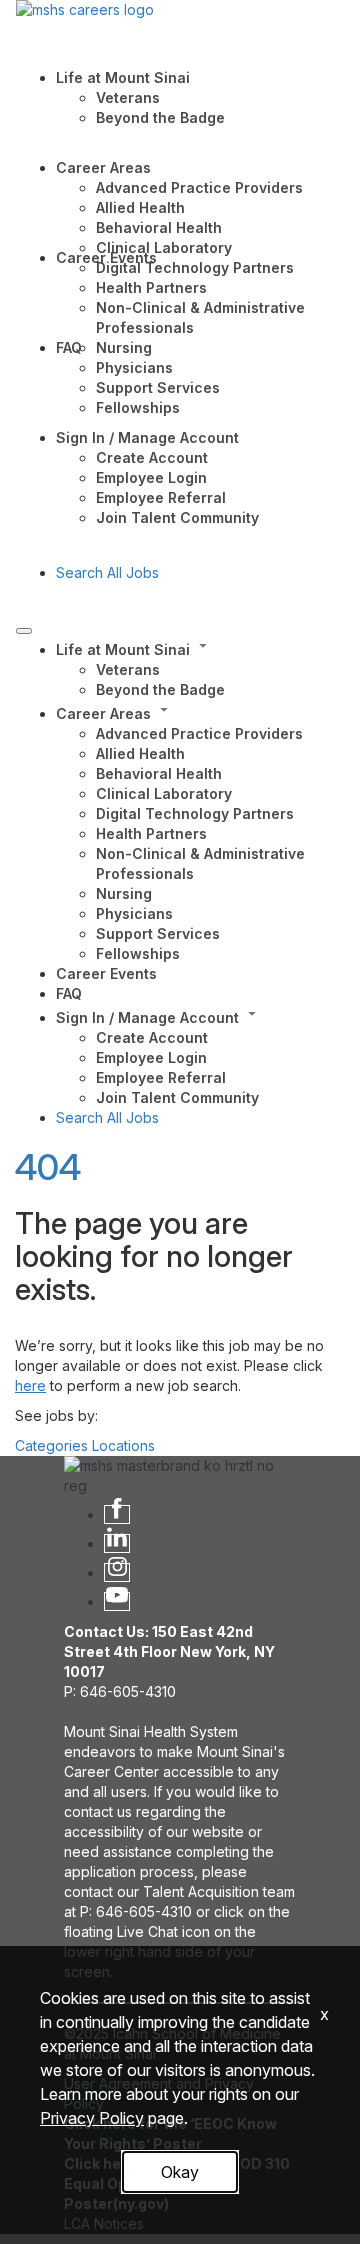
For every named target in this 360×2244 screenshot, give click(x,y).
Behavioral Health (159, 227)
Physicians (134, 367)
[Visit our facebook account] (117, 1514)
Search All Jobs (107, 572)
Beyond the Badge (160, 117)
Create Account (152, 457)
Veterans (128, 97)
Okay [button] (180, 2172)
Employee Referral (161, 497)
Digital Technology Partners (195, 267)
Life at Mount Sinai (123, 77)
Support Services (158, 387)
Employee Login (151, 477)
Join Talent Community (177, 517)
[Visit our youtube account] (117, 1601)
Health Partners (151, 287)
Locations (123, 1445)
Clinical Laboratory (164, 247)
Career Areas (103, 167)
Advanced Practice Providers (199, 187)
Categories (51, 1445)
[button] (200, 648)
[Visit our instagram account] (117, 1572)
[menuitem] (200, 668)
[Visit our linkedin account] (117, 1543)
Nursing (124, 347)
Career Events (106, 257)
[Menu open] (24, 631)
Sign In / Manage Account (147, 437)
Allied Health (140, 207)
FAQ (69, 347)
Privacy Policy (92, 2118)
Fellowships (138, 407)
